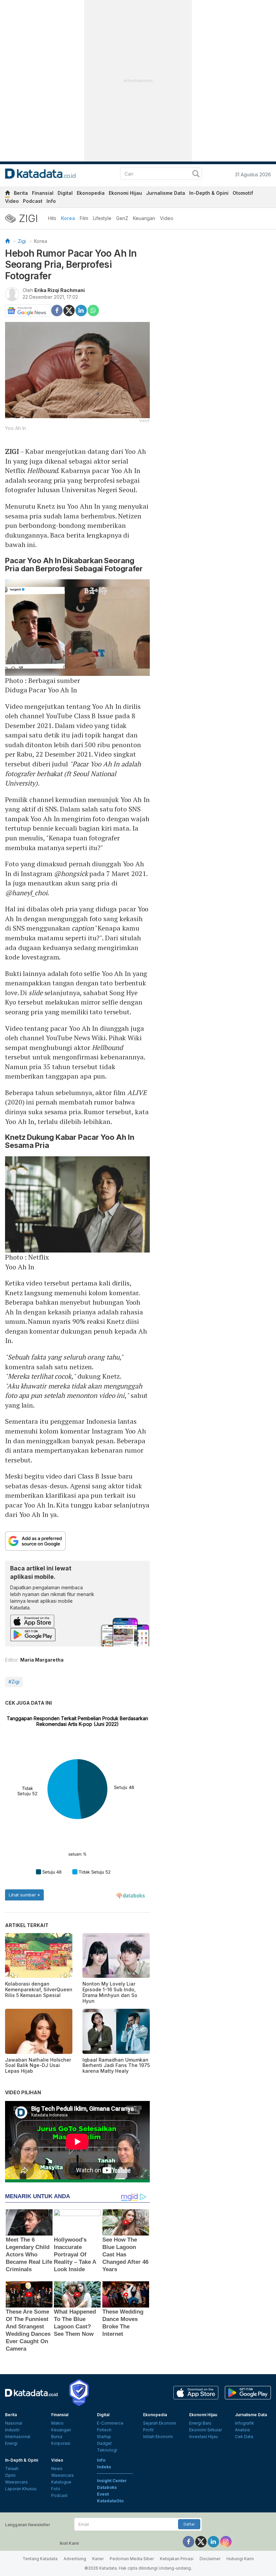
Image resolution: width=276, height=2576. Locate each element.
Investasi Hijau (203, 2437)
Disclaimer (210, 2559)
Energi (11, 2443)
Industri (12, 2430)
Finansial (43, 193)
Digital (65, 193)
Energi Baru (200, 2423)
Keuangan (144, 218)
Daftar (189, 2524)
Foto (56, 2489)
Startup (104, 2437)
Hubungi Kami (240, 2559)
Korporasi (61, 2443)
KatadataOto (110, 2501)
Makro (57, 2423)
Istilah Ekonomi (158, 2437)
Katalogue (61, 2482)
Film (84, 218)
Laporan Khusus (21, 2489)
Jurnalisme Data (166, 193)
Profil (148, 2430)
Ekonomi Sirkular (205, 2430)
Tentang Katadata (40, 2559)
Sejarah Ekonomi (160, 2423)
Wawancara (16, 2482)
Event (103, 2494)
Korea (68, 218)
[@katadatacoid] (226, 2542)
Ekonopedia (91, 193)
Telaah (12, 2469)
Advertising (75, 2559)
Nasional (14, 2423)
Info (51, 201)
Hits (52, 218)
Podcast (33, 201)
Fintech (104, 2430)
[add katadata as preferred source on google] (77, 1541)
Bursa (57, 2437)
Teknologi (107, 2450)
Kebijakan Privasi (177, 2559)
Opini (10, 2475)
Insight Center (112, 2481)
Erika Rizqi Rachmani (60, 290)
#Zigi (14, 1682)
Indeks (104, 2467)
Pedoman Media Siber (132, 2559)
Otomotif (243, 193)
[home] (7, 194)
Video (12, 201)
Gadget (104, 2443)
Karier (98, 2559)
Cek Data (244, 2437)
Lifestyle (102, 218)
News (57, 2469)
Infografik (245, 2423)
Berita (21, 193)
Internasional (18, 2437)
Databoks (107, 2487)
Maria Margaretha (42, 1660)
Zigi (22, 241)
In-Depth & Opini (209, 193)
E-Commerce (110, 2423)
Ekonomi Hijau (125, 193)
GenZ (122, 218)
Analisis (243, 2430)
